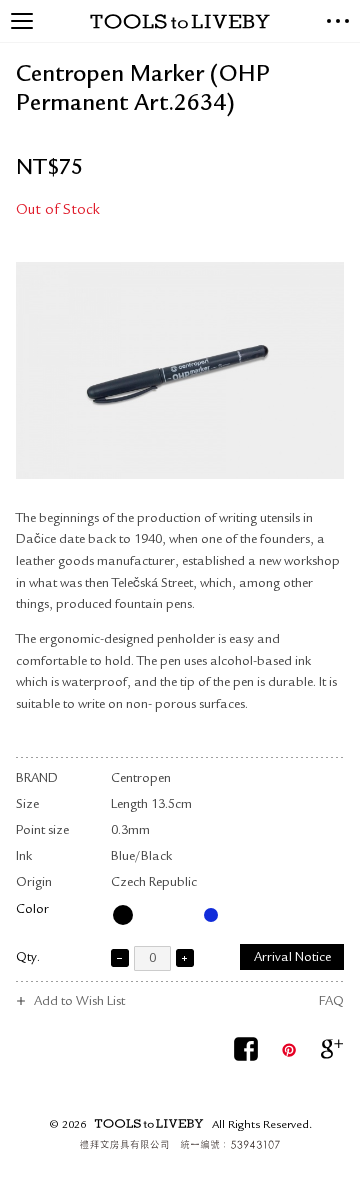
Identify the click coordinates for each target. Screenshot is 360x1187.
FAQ (331, 1002)
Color (32, 910)
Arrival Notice (292, 958)
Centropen (141, 779)
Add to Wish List (79, 1002)
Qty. (28, 958)
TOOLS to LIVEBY (180, 21)
